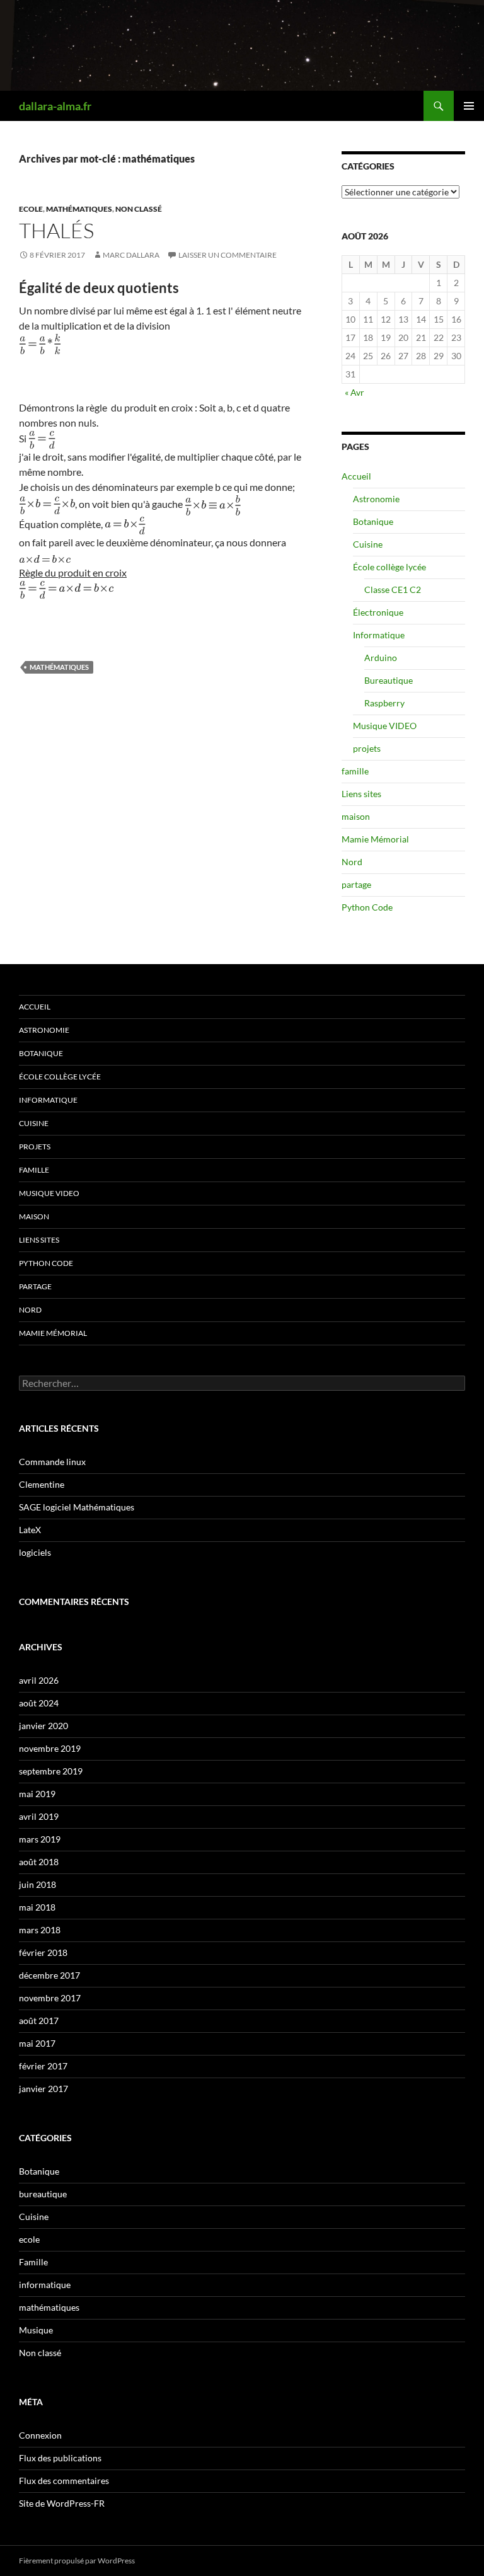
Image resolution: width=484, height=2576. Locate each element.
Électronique (378, 612)
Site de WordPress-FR (62, 2503)
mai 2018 (37, 1907)
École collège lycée (389, 567)
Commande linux (52, 1462)
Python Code (367, 907)
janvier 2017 (43, 2089)
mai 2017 (37, 2043)
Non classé (139, 209)
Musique (36, 2330)
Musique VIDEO (385, 726)
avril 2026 (39, 1680)
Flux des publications (60, 2458)
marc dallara (131, 255)
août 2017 (39, 2021)
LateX (30, 1530)
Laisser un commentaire (228, 255)
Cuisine (368, 544)
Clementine (42, 1484)
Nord (352, 862)
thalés (56, 230)
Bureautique (389, 680)
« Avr (354, 392)
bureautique (43, 2194)
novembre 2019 (50, 1748)
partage (356, 884)
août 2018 (39, 1862)
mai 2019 (37, 1794)
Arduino (381, 658)
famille (355, 771)
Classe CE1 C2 (393, 589)
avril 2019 (39, 1816)
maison (356, 816)
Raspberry (384, 703)
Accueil (356, 476)
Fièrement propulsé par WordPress (77, 2561)
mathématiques (79, 209)
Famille (33, 2262)
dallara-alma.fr (55, 106)
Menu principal (469, 106)
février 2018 (43, 1952)
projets (367, 748)
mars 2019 (40, 1839)
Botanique (373, 521)
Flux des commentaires (64, 2481)
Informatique (379, 635)
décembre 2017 (49, 1975)
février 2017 (43, 2066)
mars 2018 (40, 1930)
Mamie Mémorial (375, 839)
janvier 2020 (43, 1726)
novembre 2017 (50, 1998)
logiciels (35, 1552)
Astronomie (376, 499)
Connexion (40, 2435)
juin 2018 (37, 1884)
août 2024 (39, 1703)
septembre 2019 (51, 1771)
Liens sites (361, 794)
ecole (31, 209)
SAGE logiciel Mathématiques (77, 1507)
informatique (45, 2285)
